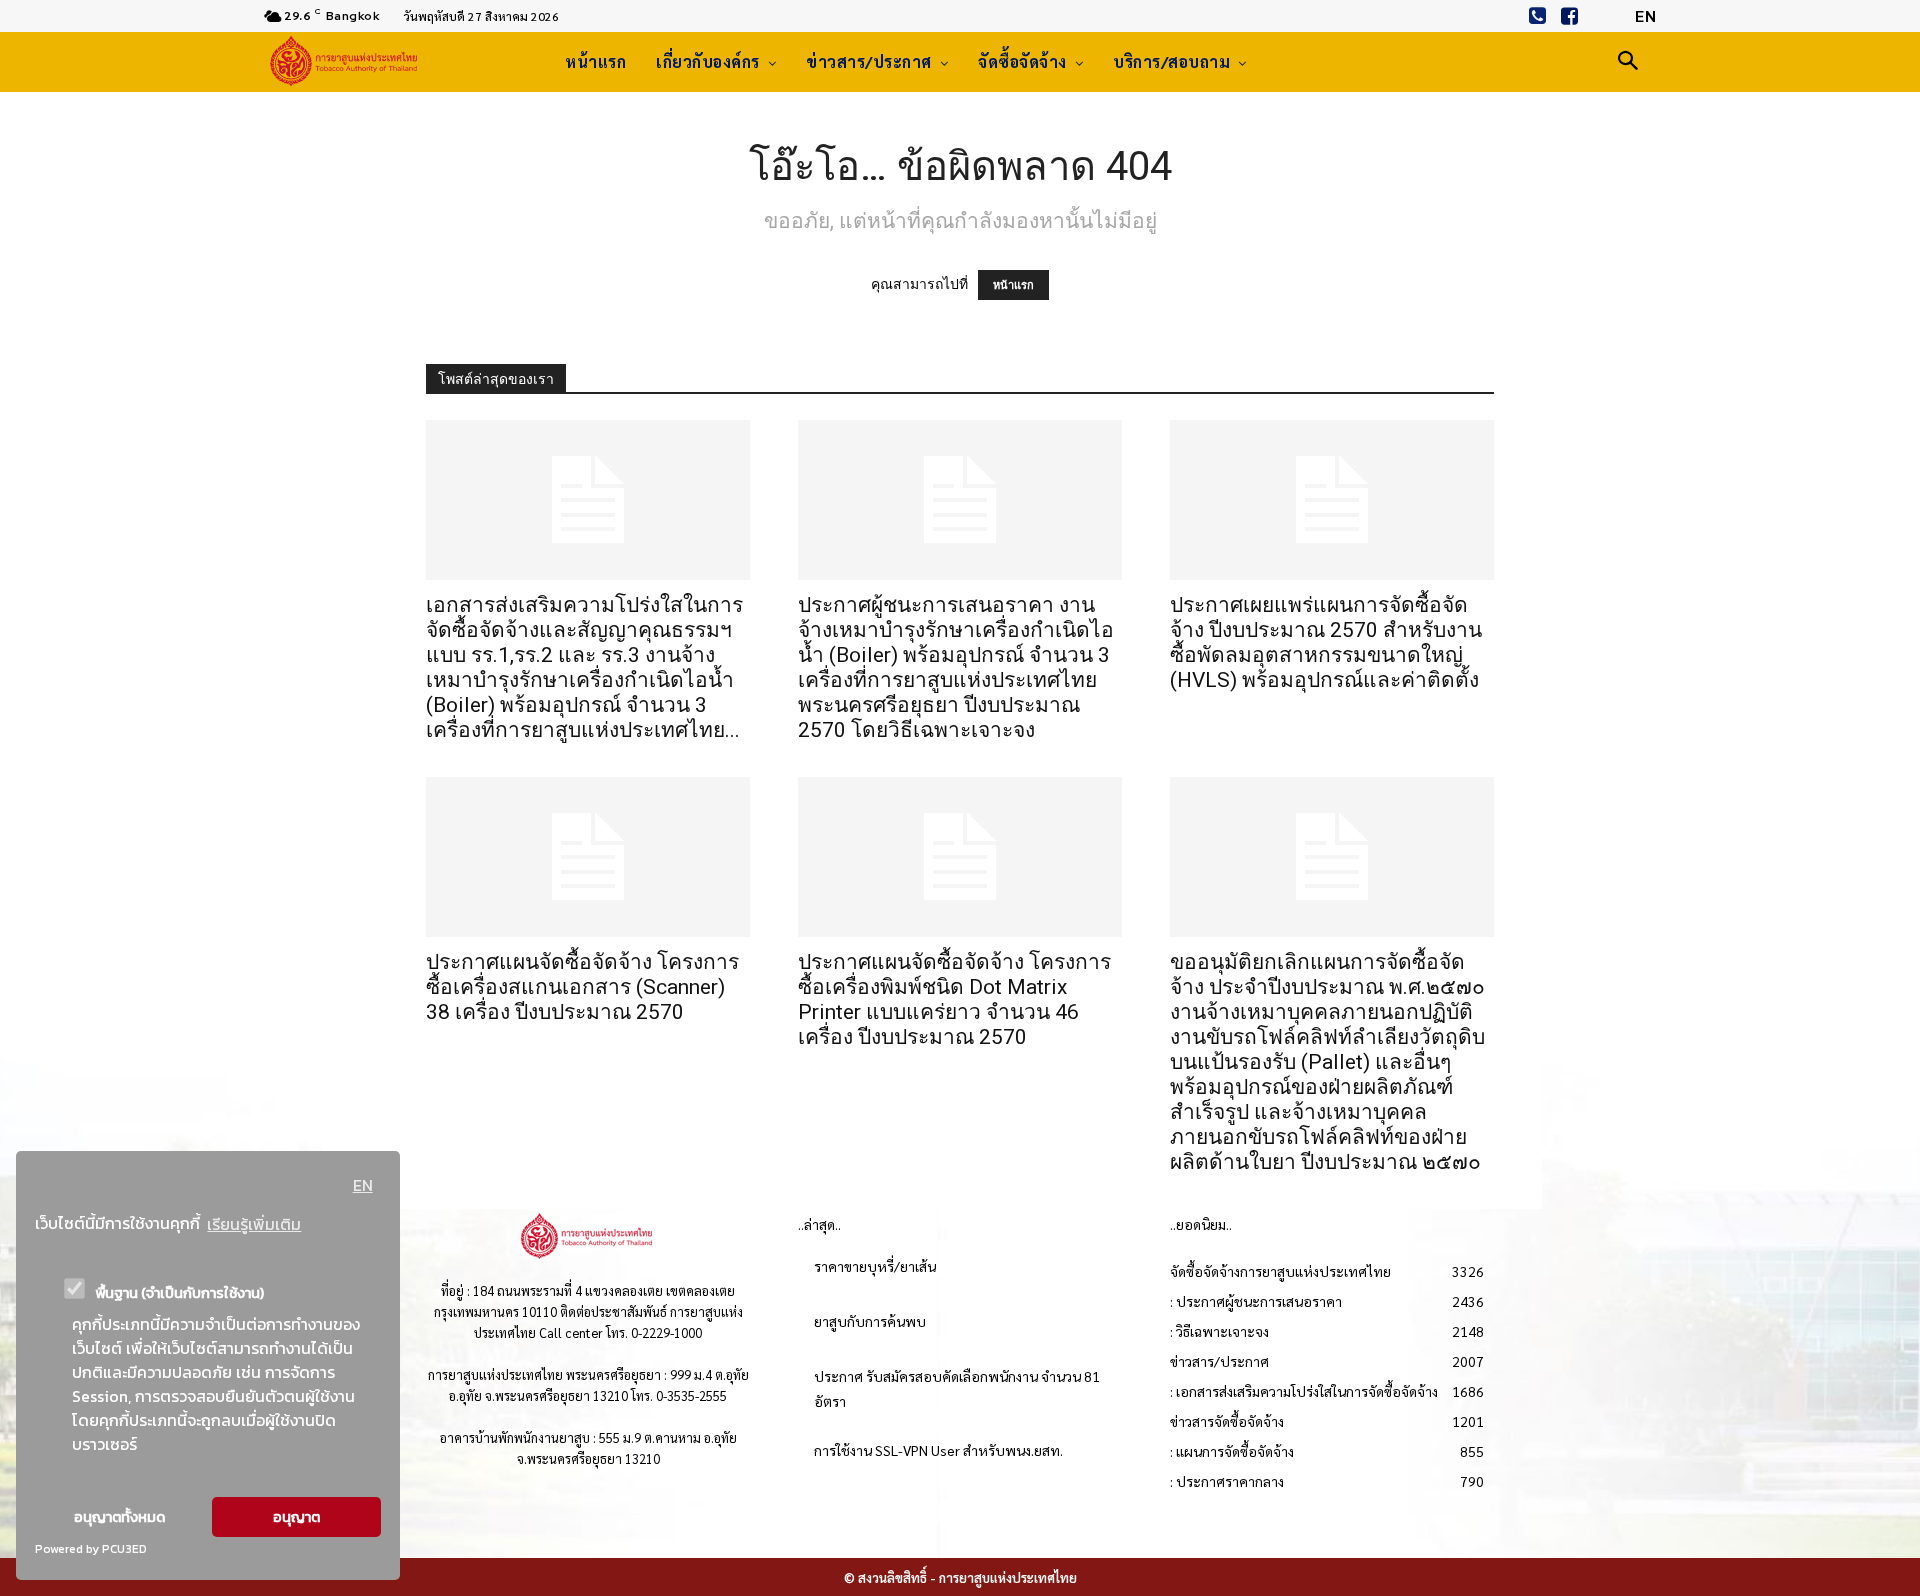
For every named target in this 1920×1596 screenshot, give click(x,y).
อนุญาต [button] (296, 1517)
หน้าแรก (1013, 285)
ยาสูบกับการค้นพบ (870, 1321)
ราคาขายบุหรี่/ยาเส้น (875, 1266)
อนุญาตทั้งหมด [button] (119, 1517)
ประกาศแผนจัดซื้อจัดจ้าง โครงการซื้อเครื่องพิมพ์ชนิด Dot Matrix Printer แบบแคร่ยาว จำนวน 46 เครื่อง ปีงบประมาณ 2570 (954, 999)
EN (363, 1185)
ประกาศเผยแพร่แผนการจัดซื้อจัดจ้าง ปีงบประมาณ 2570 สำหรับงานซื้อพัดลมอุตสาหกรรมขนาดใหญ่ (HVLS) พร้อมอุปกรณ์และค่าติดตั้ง (1326, 642)
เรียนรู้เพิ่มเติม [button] (254, 1224)
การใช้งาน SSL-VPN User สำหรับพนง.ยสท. (938, 1450)
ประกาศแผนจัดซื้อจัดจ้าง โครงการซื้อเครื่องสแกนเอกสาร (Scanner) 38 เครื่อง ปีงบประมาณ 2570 (582, 987)
